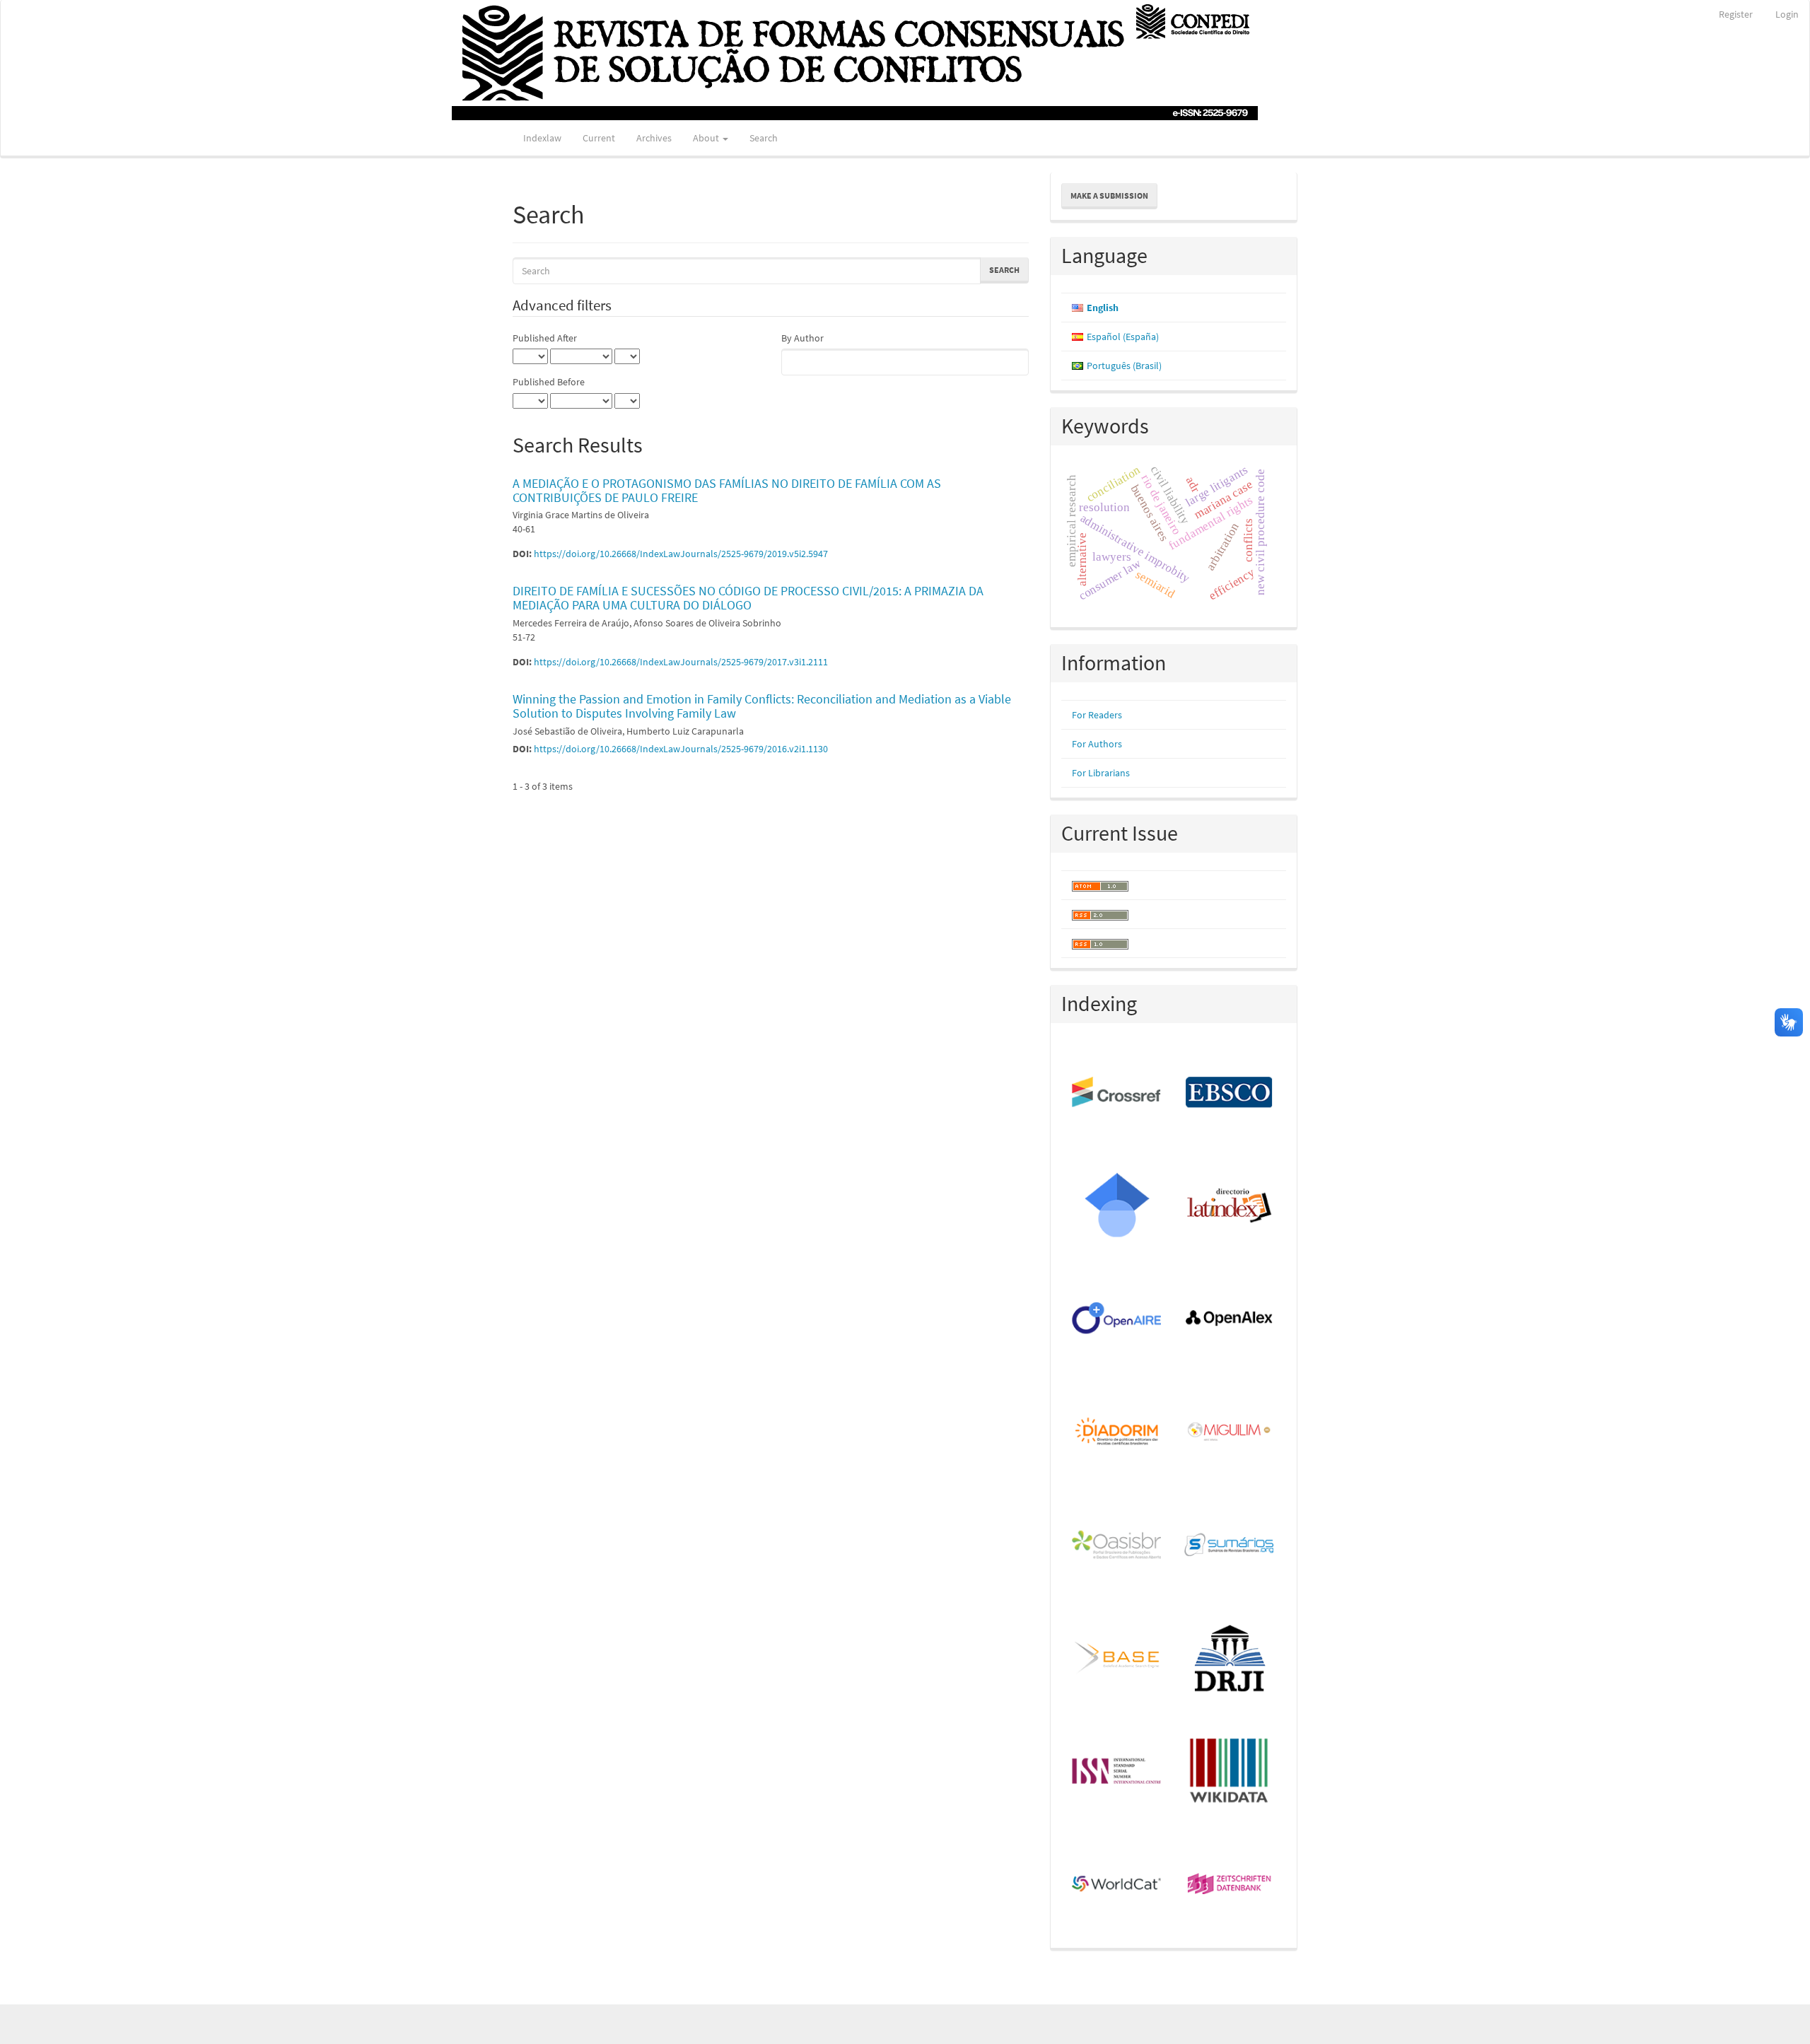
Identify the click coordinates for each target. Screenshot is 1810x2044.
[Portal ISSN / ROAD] (1117, 1772)
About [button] (707, 138)
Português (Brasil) (1124, 366)
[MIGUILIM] (1230, 1432)
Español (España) (1123, 337)
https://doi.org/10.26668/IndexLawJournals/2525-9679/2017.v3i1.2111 (681, 662)
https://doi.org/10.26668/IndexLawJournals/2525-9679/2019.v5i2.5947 (681, 554)
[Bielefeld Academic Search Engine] (1117, 1659)
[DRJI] (1230, 1659)
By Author (802, 338)
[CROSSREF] (1117, 1093)
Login (1787, 14)
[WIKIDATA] (1230, 1772)
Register (1736, 14)
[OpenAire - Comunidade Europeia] (1117, 1319)
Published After (545, 338)
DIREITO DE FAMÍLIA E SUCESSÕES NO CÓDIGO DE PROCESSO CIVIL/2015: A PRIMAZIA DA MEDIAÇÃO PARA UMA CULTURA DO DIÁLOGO (748, 598)
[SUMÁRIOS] (1230, 1546)
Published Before (549, 382)
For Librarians (1101, 773)
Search (764, 138)
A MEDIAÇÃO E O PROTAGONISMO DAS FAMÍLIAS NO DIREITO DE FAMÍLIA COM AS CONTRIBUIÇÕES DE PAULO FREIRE (727, 490)
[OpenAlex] (1230, 1319)
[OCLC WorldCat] (1117, 1885)
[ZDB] (1230, 1885)
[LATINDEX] (1230, 1206)
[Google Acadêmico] (1117, 1206)
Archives (654, 138)
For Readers (1097, 715)
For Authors (1097, 744)
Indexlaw (542, 138)
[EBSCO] (1230, 1093)
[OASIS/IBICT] (1117, 1546)
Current (599, 138)
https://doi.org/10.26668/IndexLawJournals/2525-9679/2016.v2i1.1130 (681, 749)
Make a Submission (1109, 195)
